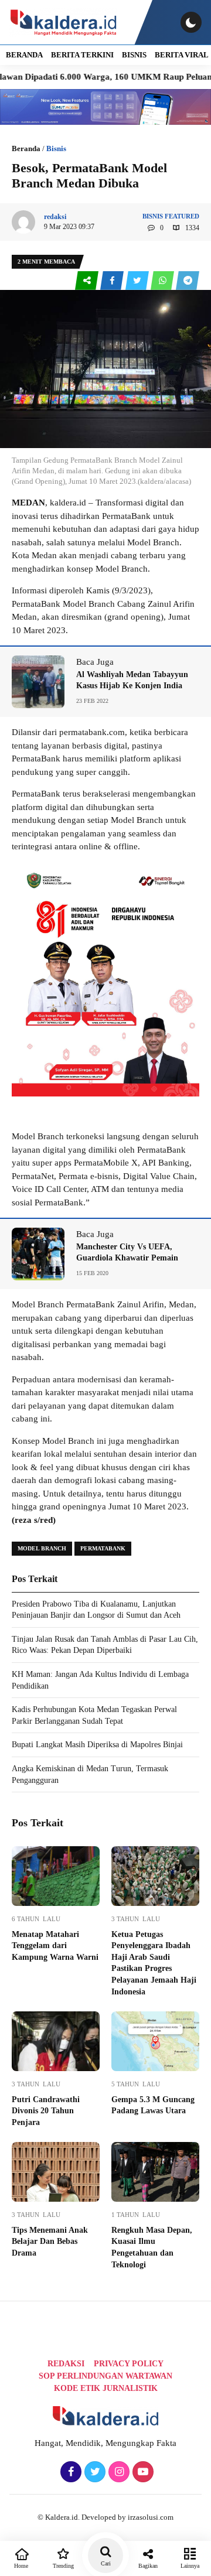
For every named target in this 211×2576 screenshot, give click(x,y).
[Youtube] (142, 2472)
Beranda (26, 148)
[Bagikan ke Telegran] (188, 281)
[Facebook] (69, 2472)
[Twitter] (93, 2472)
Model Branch (42, 1548)
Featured (182, 216)
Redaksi (66, 2364)
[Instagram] (118, 2472)
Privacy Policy (129, 2364)
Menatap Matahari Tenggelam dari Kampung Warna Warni (55, 1946)
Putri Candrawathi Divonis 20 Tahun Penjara (46, 2111)
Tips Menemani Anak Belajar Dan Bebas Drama (50, 2242)
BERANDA (24, 55)
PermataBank (103, 1548)
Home (21, 2566)
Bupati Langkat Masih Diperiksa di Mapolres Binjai (97, 1745)
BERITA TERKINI (82, 55)
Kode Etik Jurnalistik (106, 2388)
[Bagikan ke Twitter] (138, 281)
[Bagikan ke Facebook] (113, 281)
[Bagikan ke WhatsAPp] (163, 281)
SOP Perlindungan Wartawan (105, 2376)
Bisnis (134, 55)
